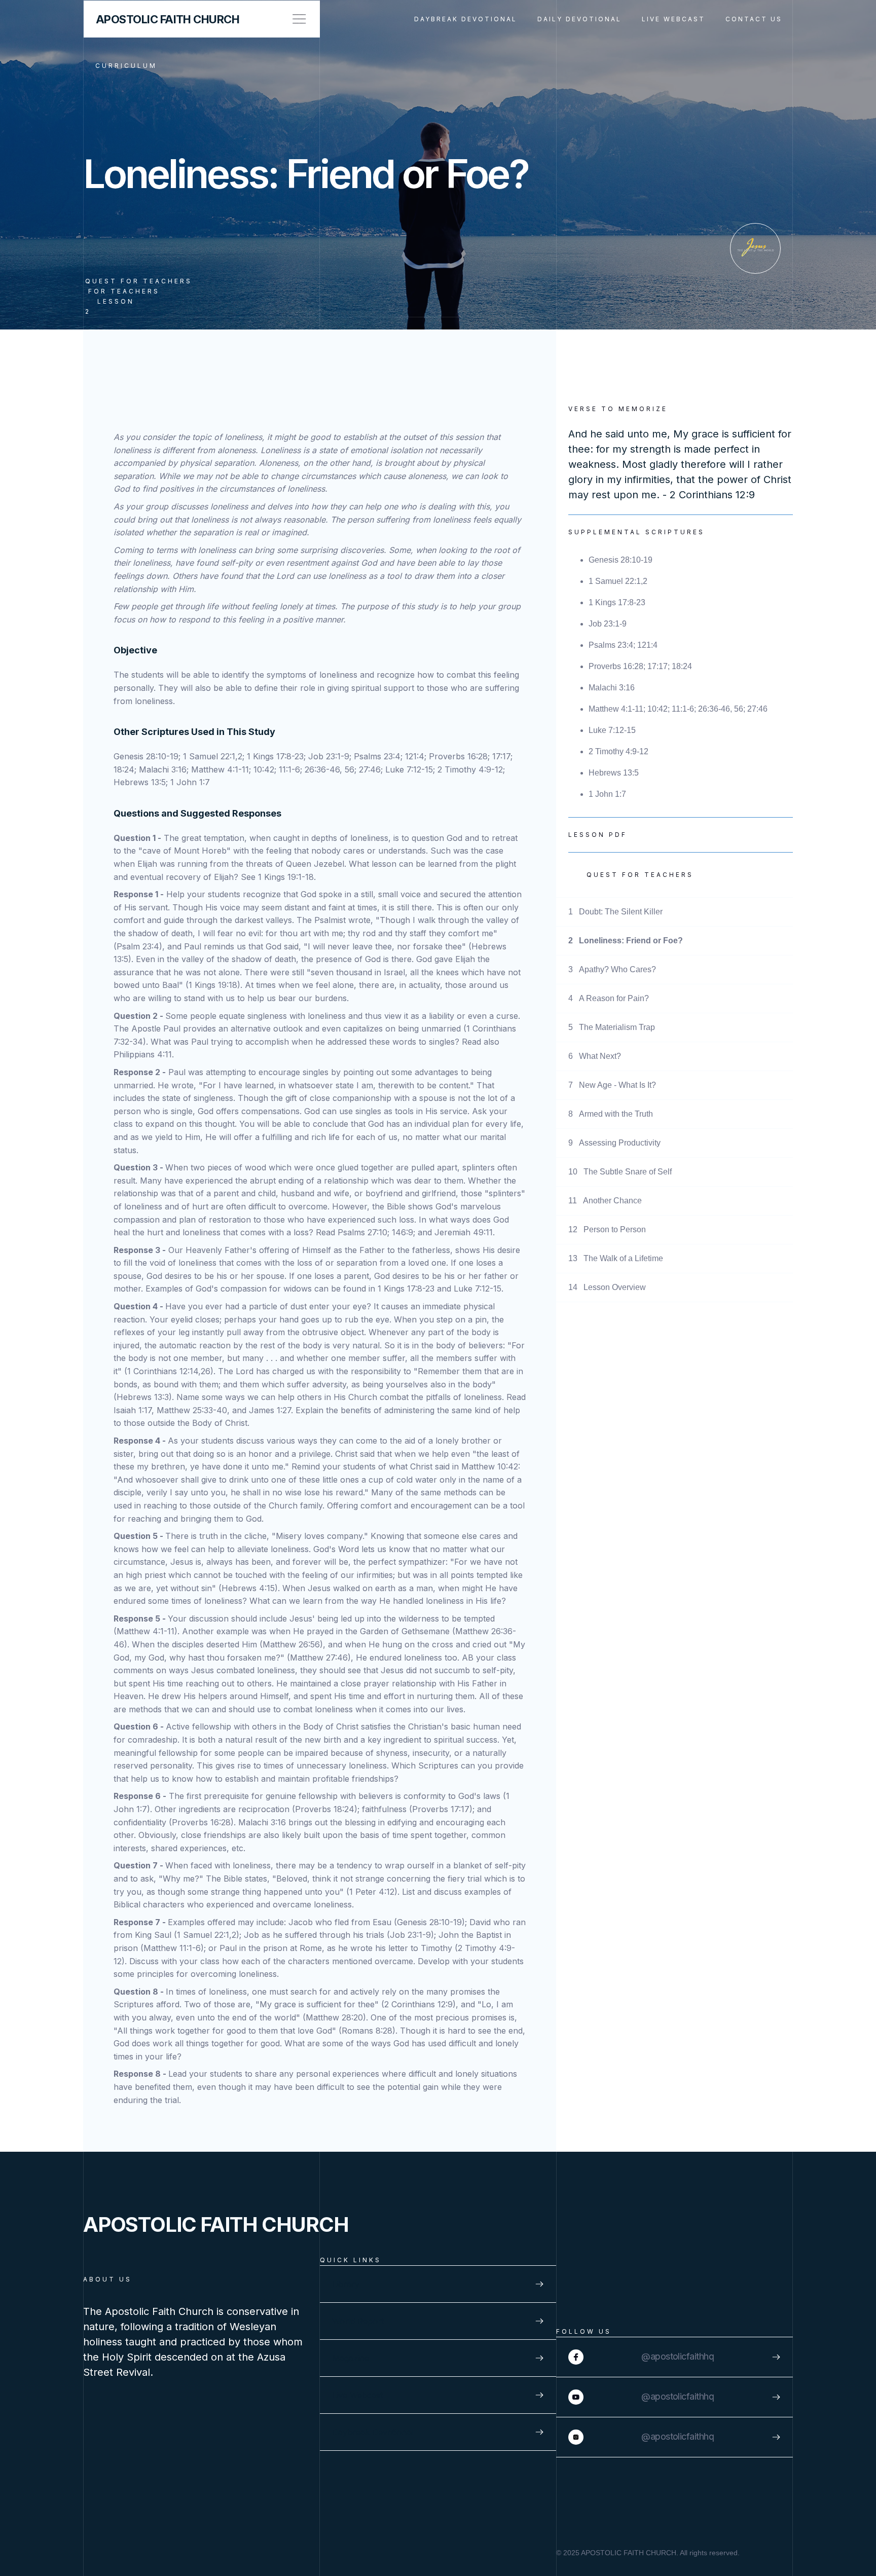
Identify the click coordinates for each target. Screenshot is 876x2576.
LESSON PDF (598, 835)
